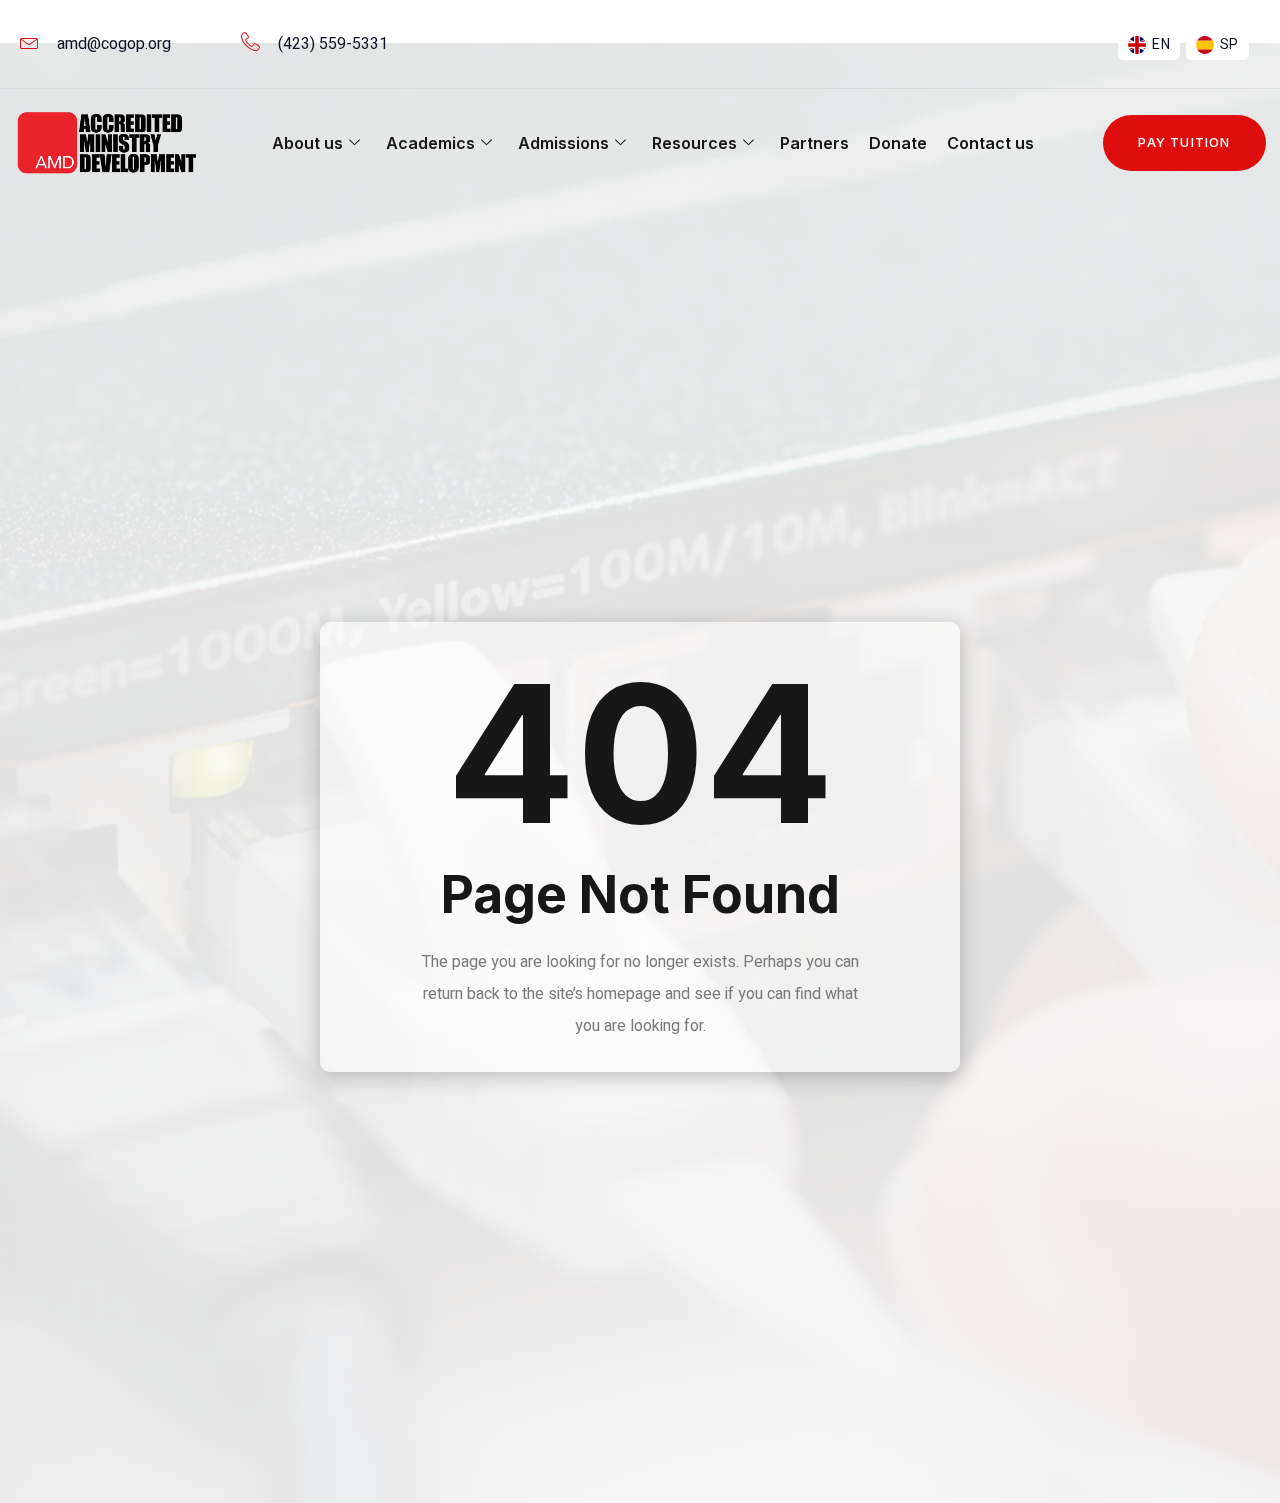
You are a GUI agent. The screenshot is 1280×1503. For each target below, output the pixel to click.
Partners (814, 143)
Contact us (990, 143)
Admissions (563, 143)
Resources (694, 143)
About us (307, 143)
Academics (430, 143)
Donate (898, 143)
